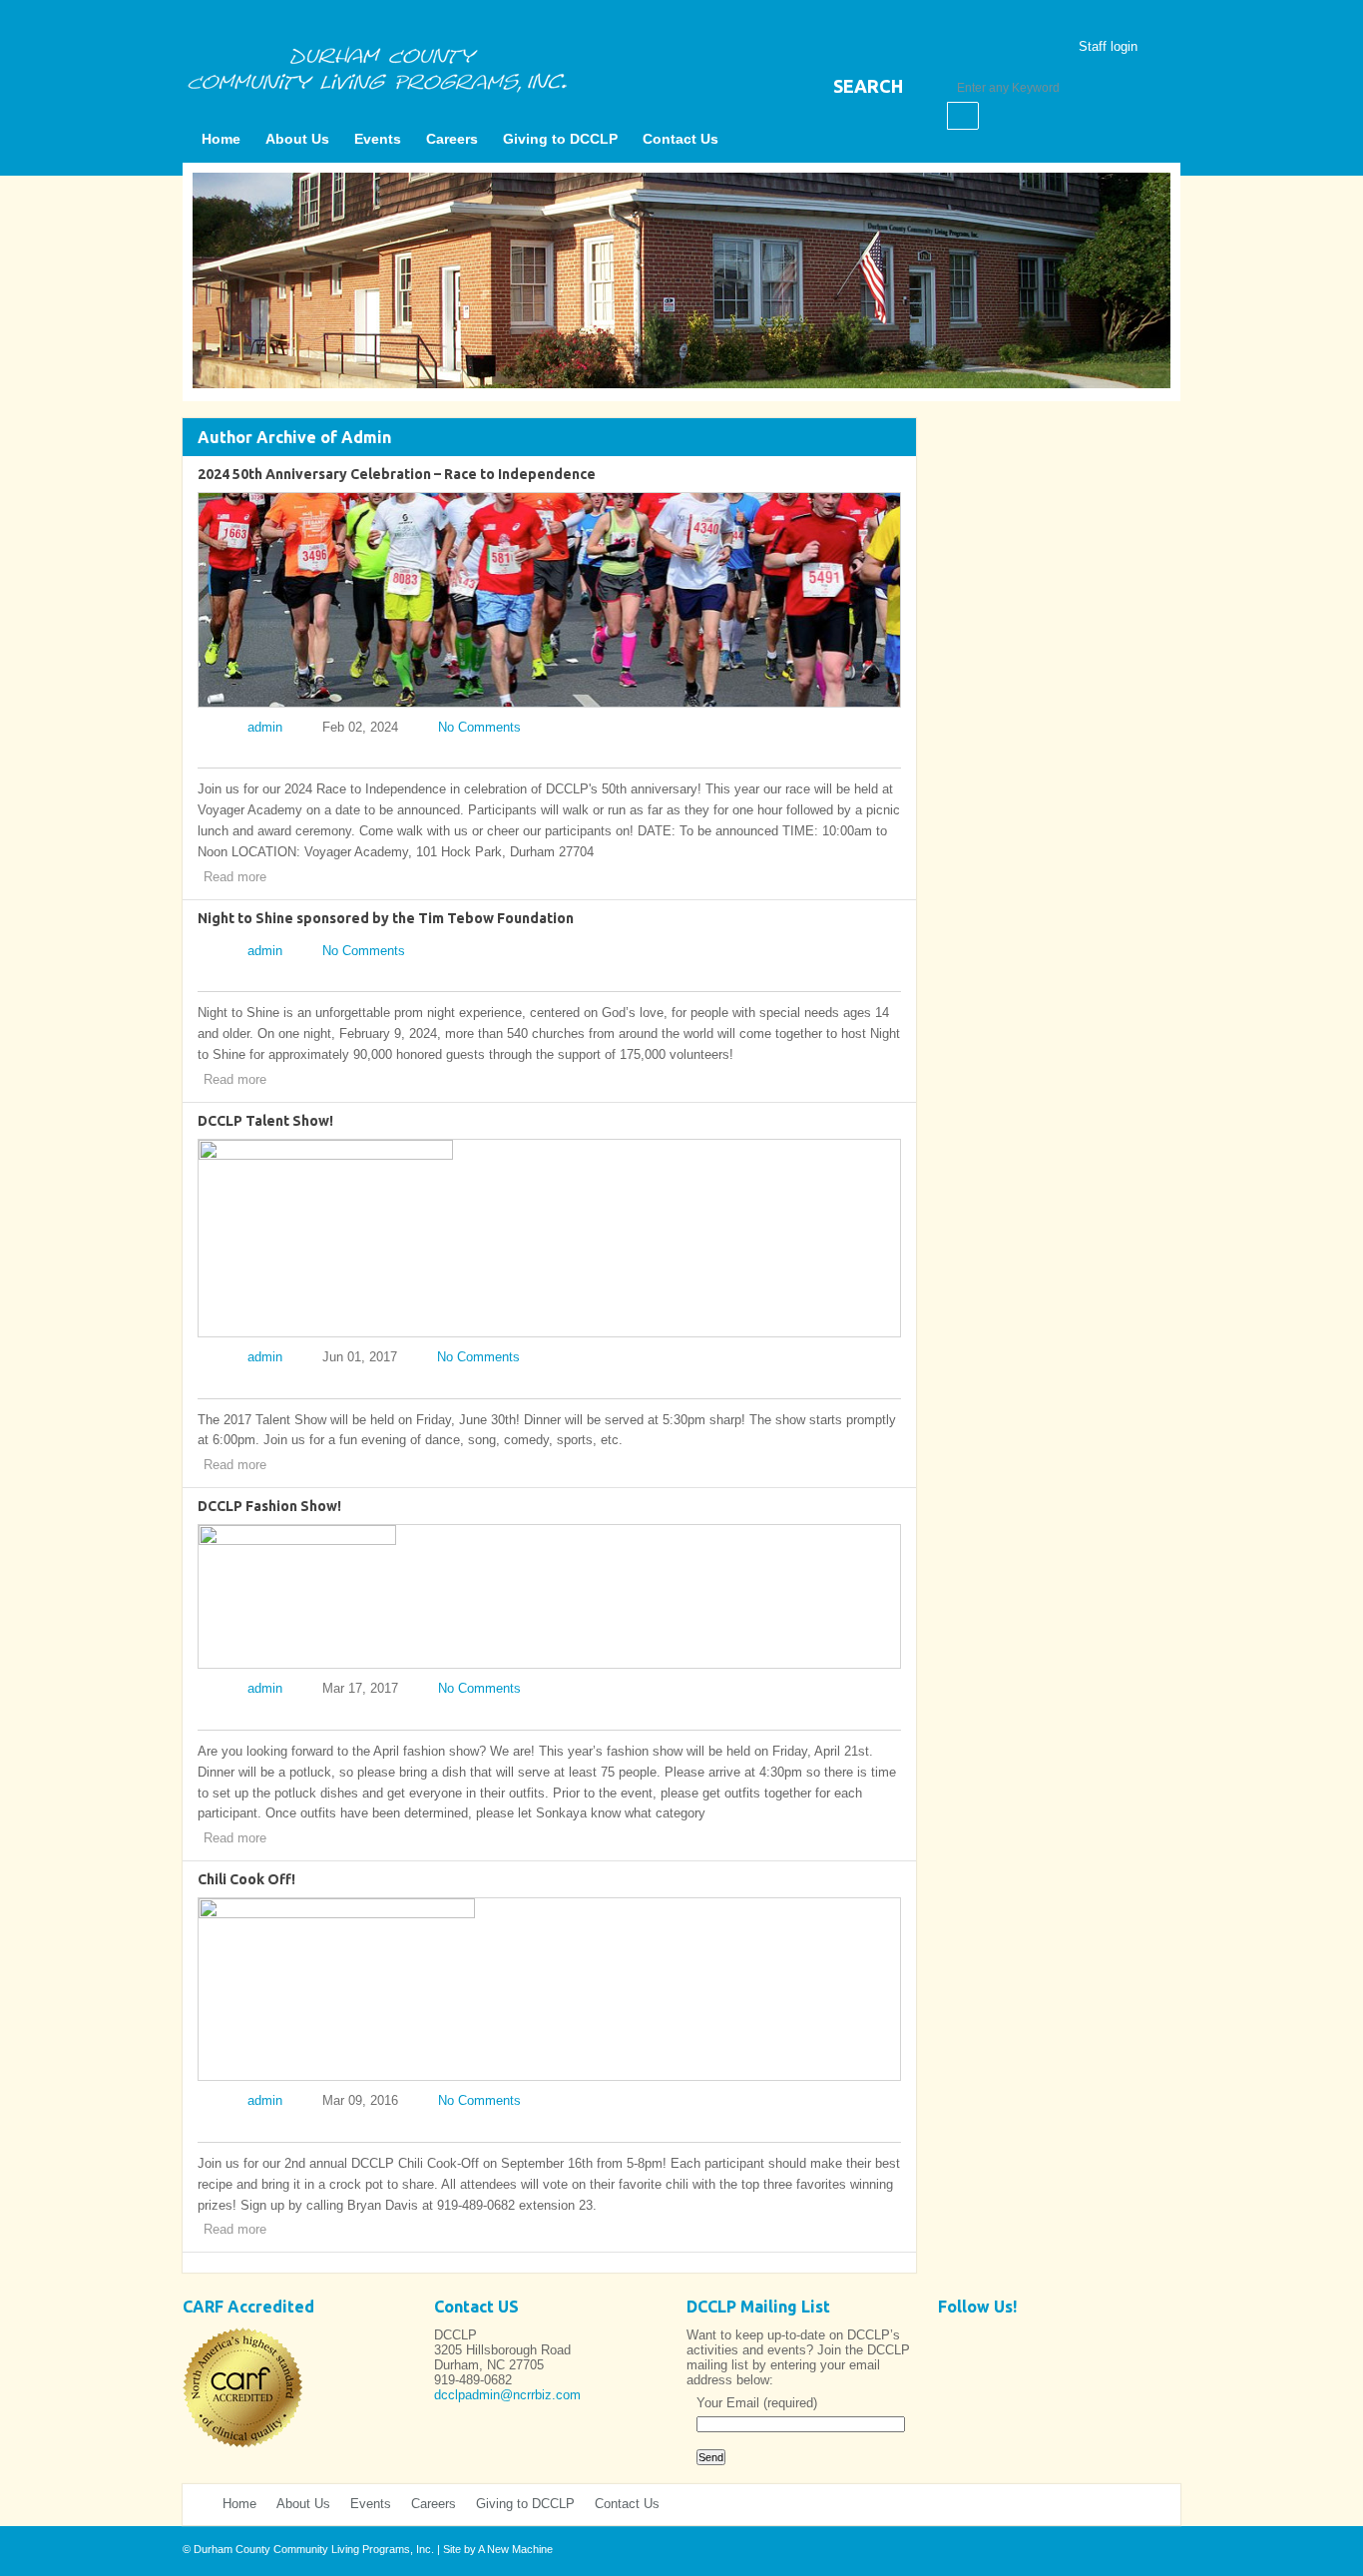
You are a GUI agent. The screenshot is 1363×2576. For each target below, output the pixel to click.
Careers (452, 139)
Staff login (1108, 46)
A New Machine (515, 2549)
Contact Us (681, 139)
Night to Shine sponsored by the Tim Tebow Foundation (386, 918)
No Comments (479, 727)
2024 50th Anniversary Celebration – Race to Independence (397, 474)
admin (265, 727)
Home (221, 139)
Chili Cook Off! (246, 1879)
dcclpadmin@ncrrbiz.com (507, 2395)
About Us (297, 139)
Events (378, 139)
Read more (235, 877)
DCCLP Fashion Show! (269, 1506)
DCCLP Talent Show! (265, 1121)
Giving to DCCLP (560, 139)
